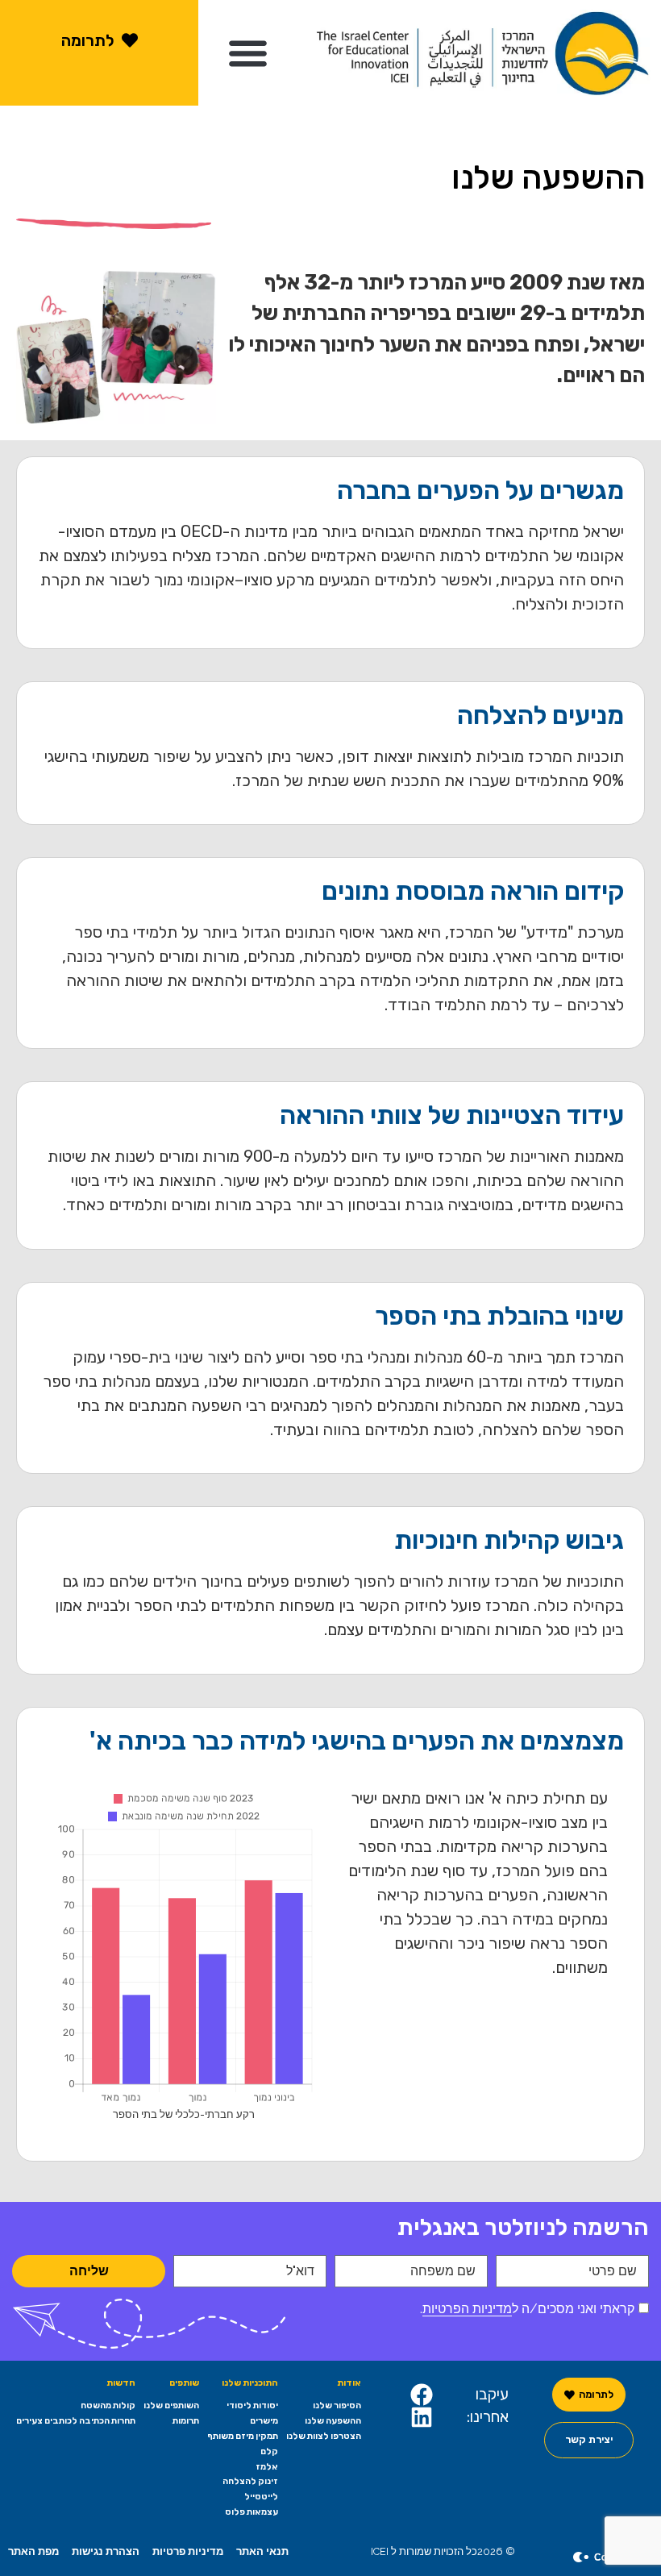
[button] (248, 53)
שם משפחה (443, 2271)
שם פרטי (613, 2271)
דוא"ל (300, 2271)
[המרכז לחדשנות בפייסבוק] (422, 2395)
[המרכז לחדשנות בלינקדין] (422, 2417)
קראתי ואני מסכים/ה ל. (527, 2309)
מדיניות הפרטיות (467, 2309)
